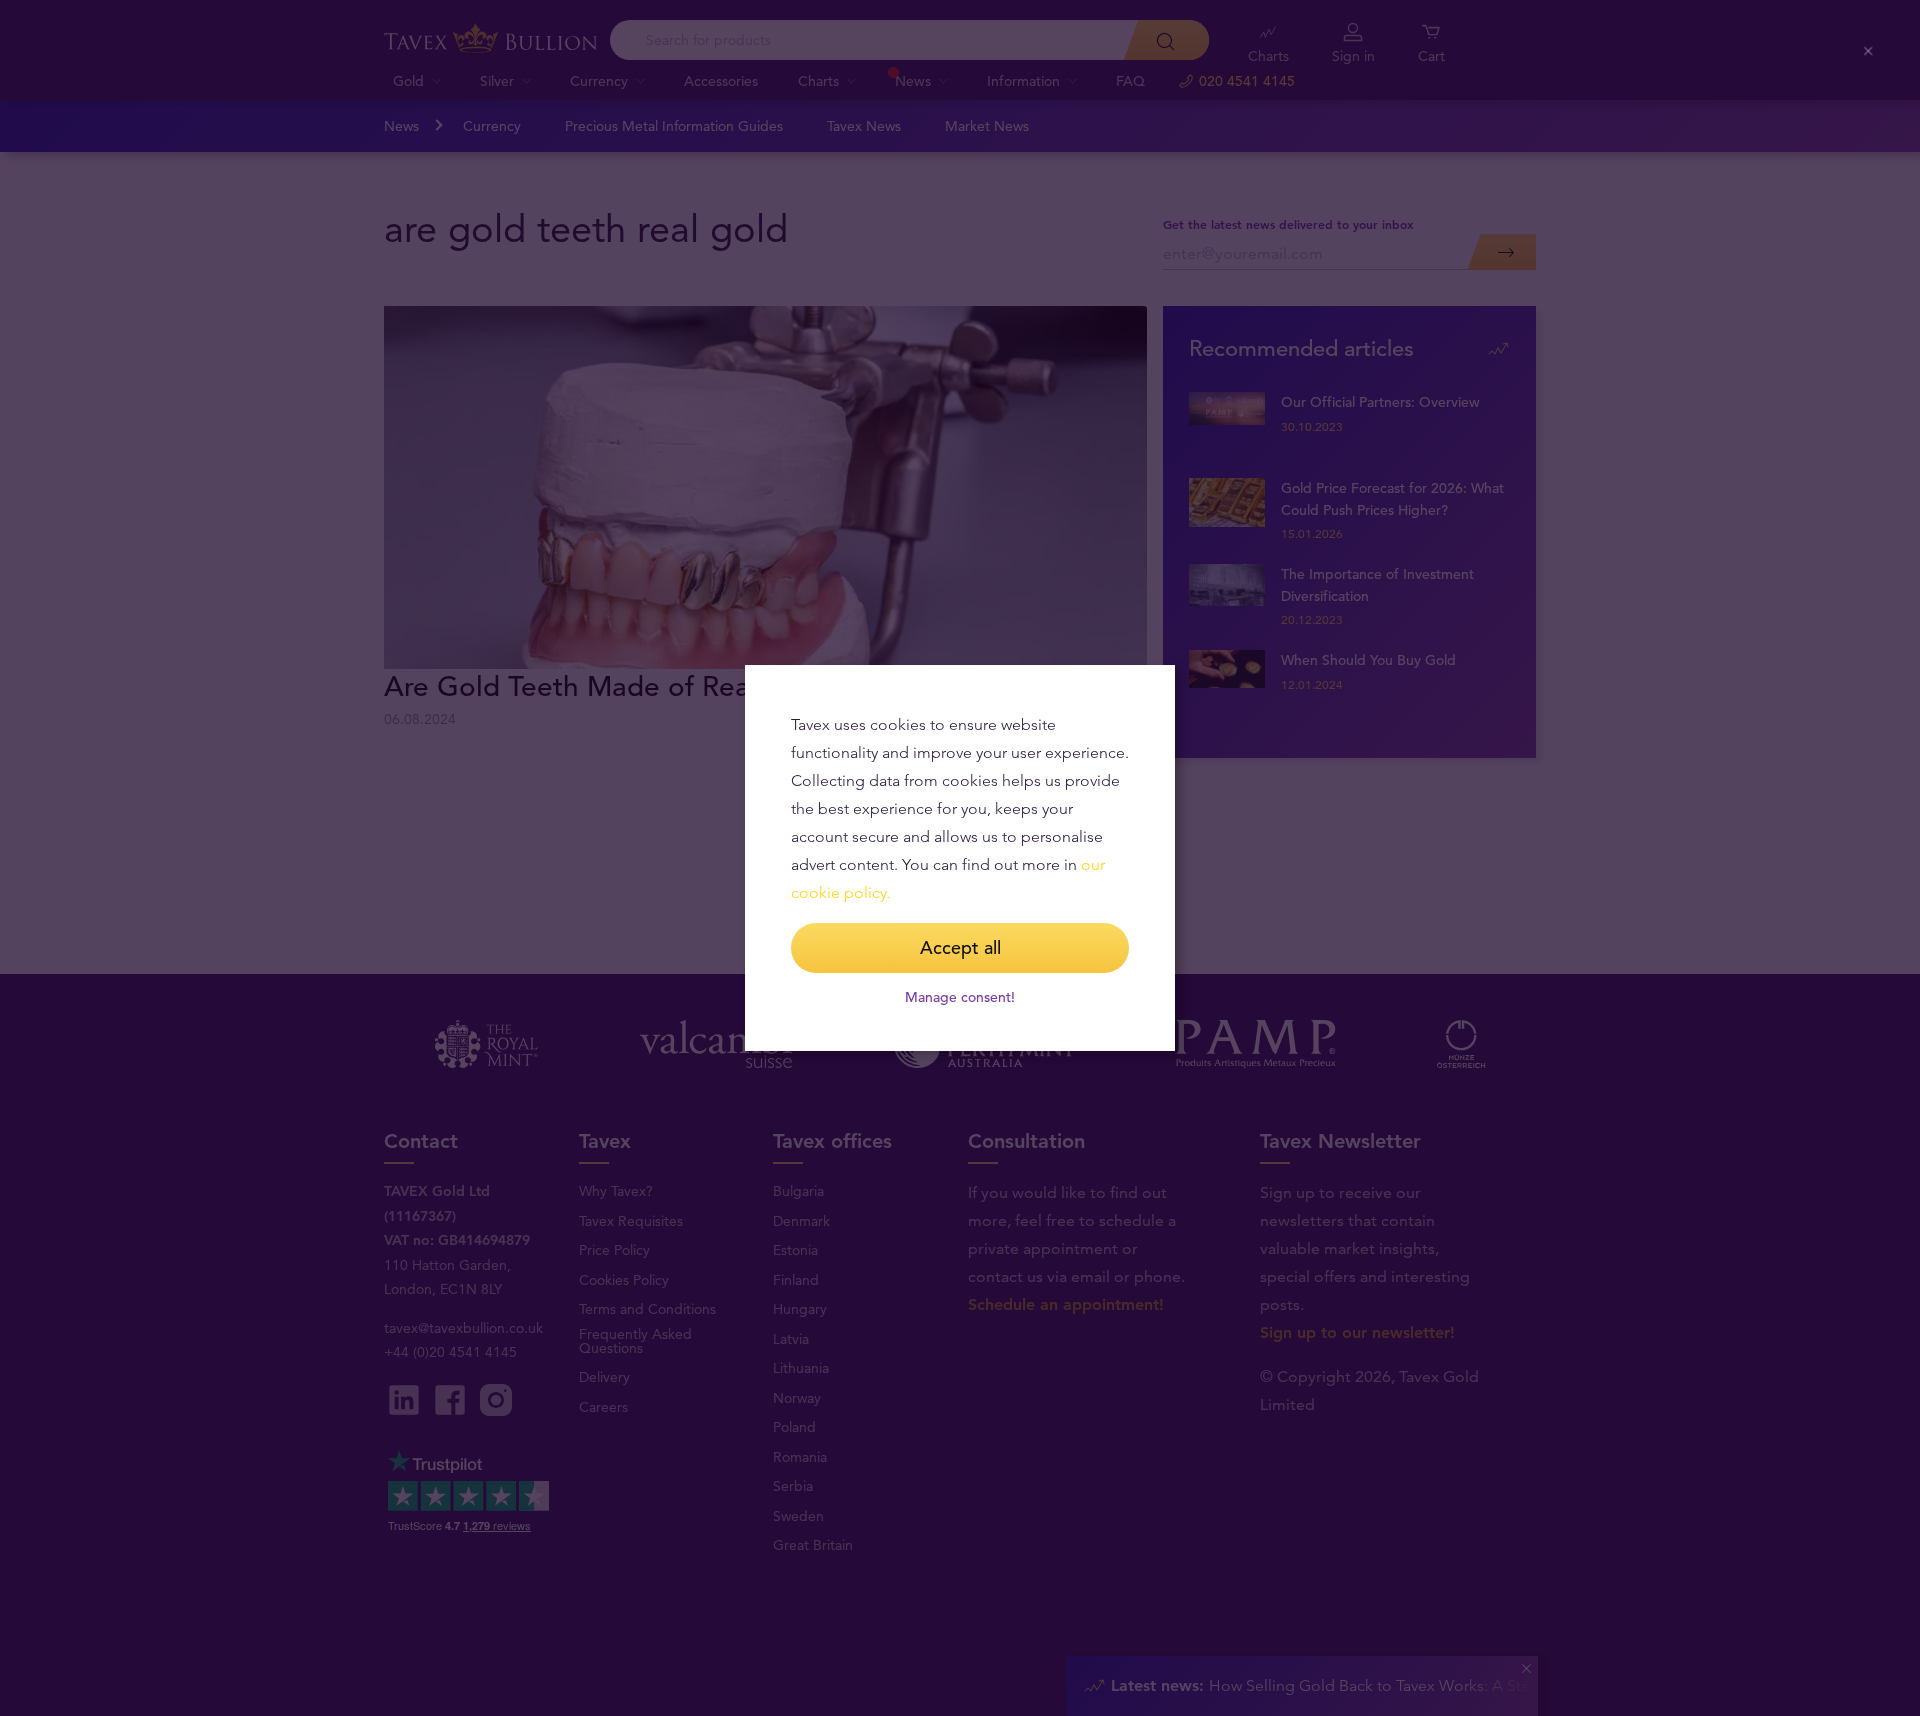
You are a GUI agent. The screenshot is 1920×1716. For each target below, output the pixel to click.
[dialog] (960, 858)
